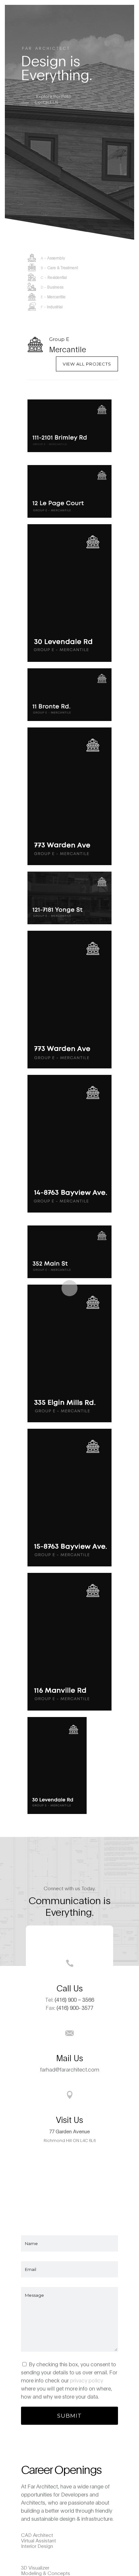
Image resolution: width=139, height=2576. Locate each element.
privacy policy (87, 2380)
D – (52, 287)
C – (54, 277)
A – (53, 258)
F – (52, 307)
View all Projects (87, 364)
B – (59, 268)
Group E (59, 339)
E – (53, 297)
